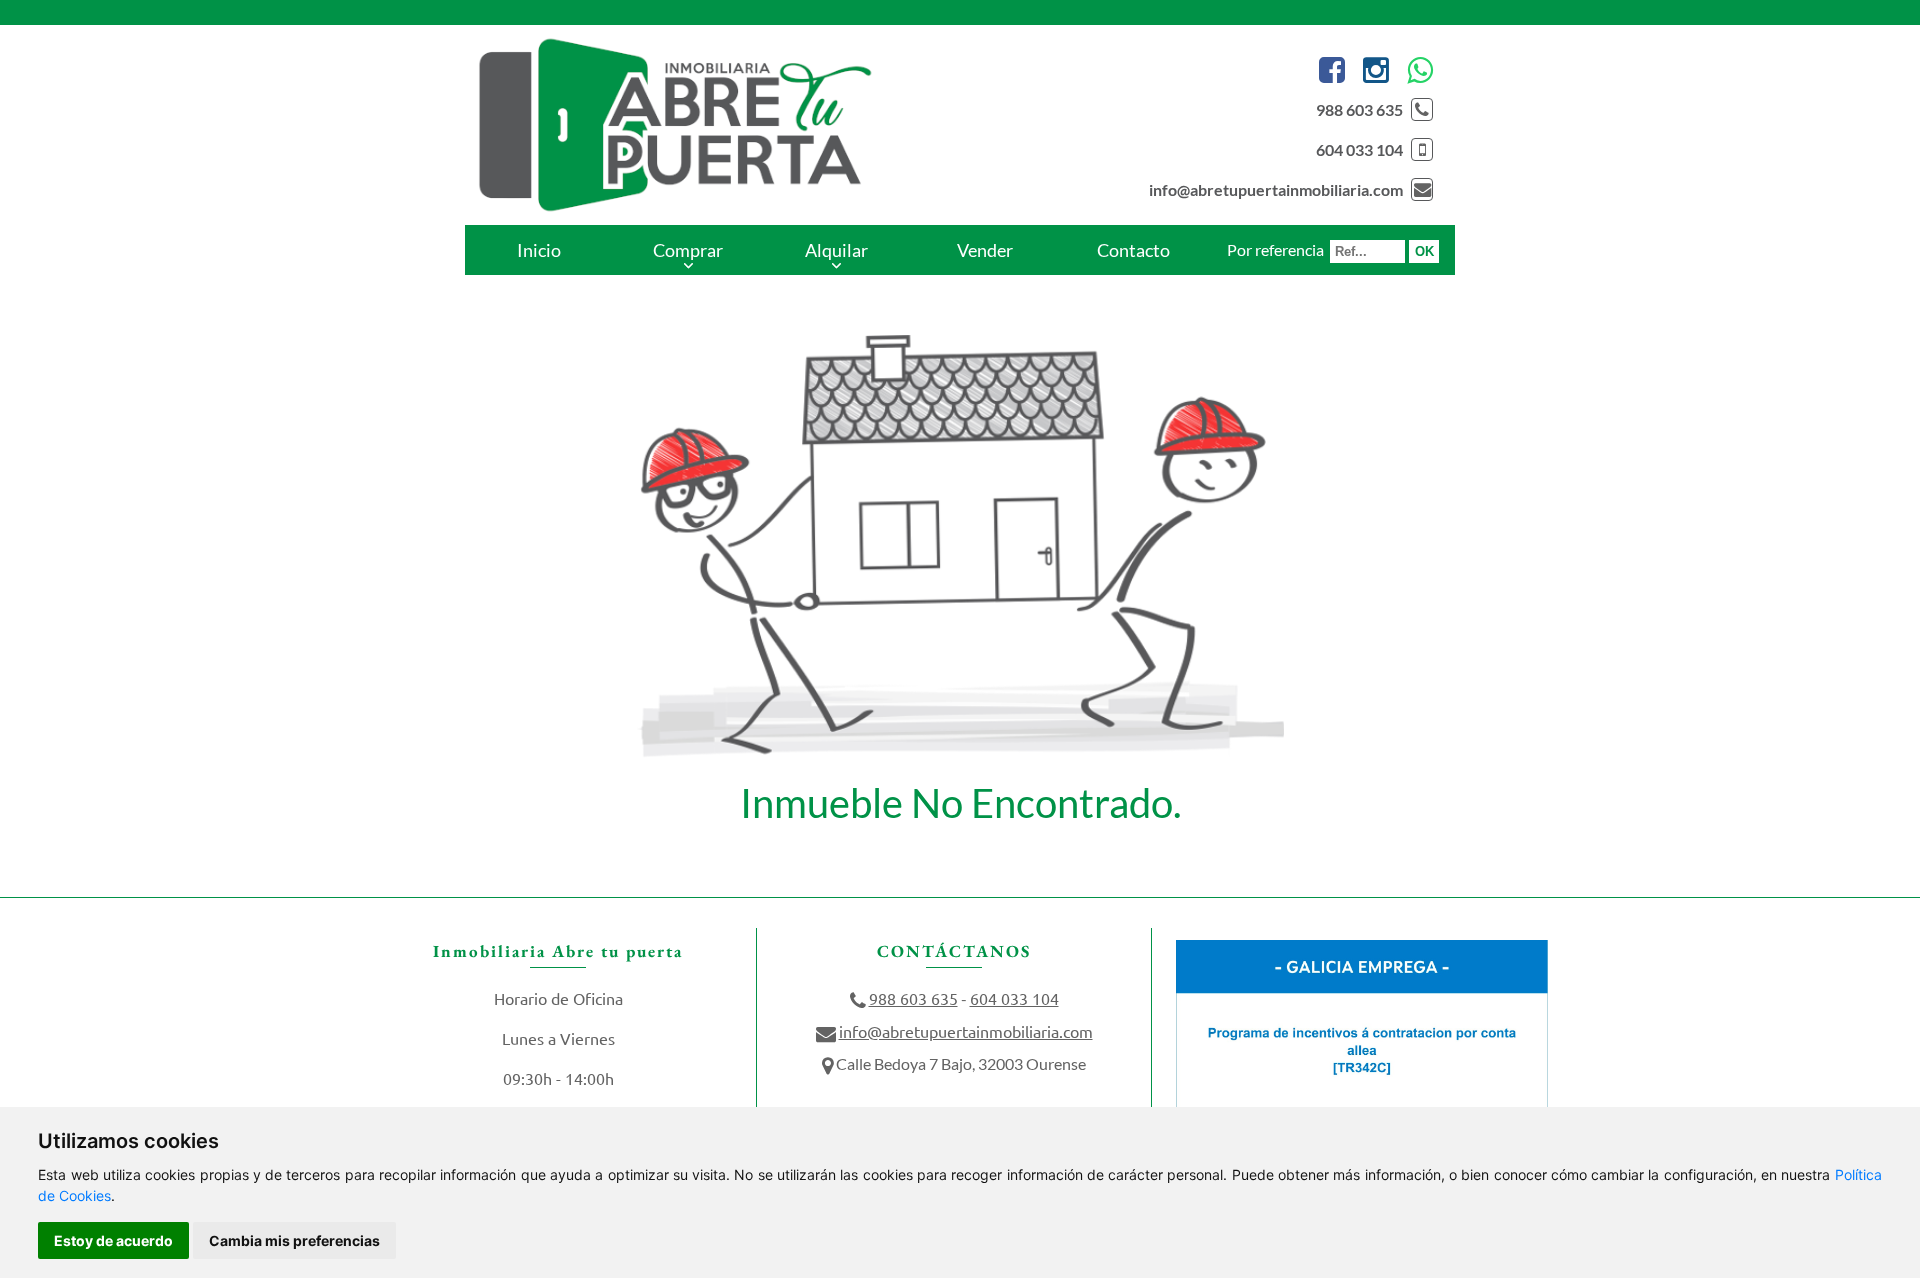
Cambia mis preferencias (294, 1240)
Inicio (539, 250)
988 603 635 (1359, 109)
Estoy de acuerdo (113, 1240)
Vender (985, 250)
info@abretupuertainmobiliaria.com (1276, 189)
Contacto (1133, 250)
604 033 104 (1359, 149)
